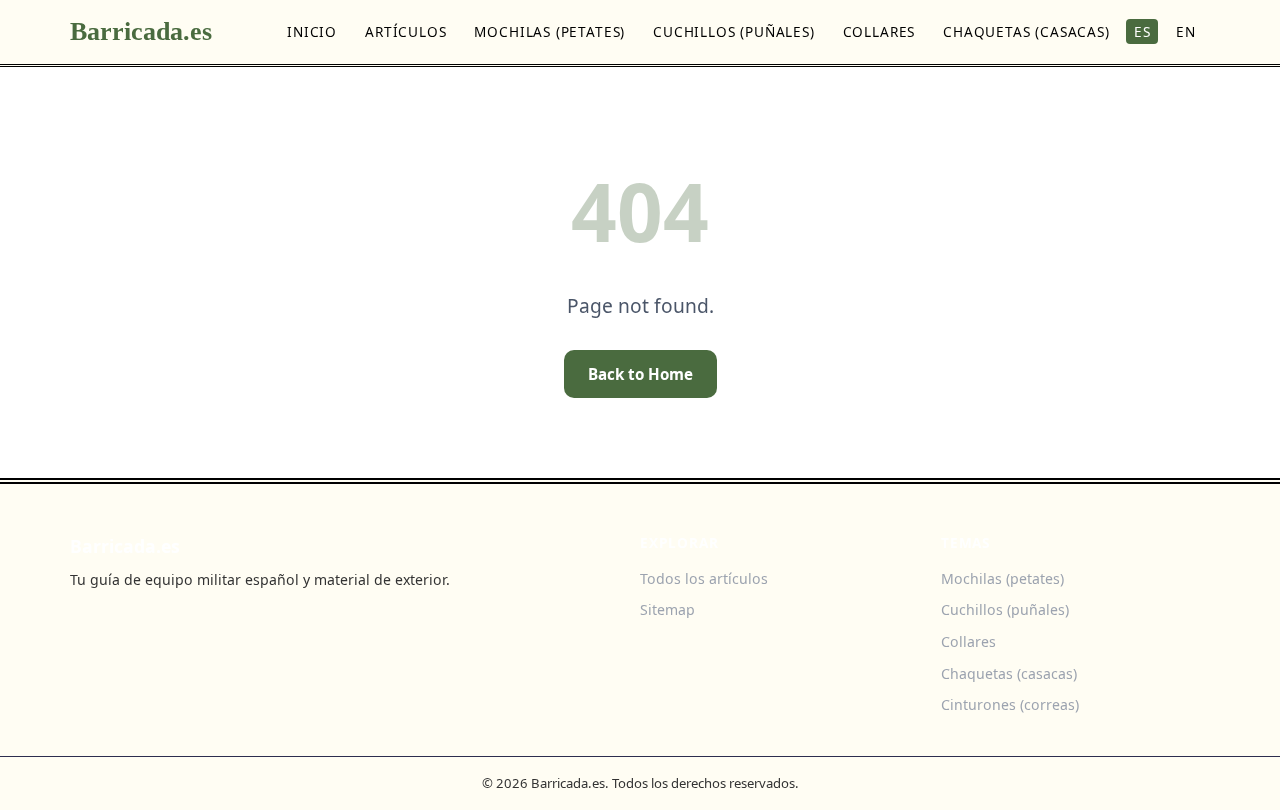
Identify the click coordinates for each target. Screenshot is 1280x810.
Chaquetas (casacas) (1026, 31)
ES (1142, 31)
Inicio (312, 31)
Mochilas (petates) (549, 31)
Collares (879, 31)
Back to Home (640, 374)
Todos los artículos (704, 578)
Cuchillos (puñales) (734, 31)
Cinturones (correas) (1010, 704)
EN (1186, 31)
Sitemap (667, 609)
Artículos (405, 31)
